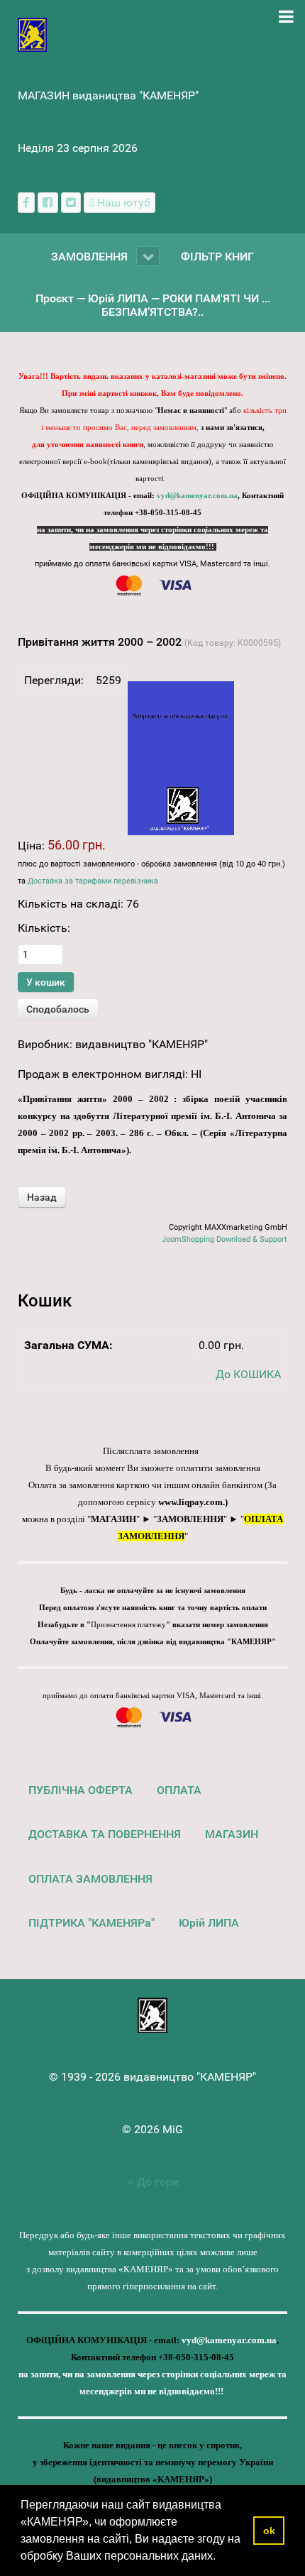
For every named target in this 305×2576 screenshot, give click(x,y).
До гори (156, 2182)
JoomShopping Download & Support (224, 1239)
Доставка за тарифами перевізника (93, 881)
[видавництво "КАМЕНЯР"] (32, 34)
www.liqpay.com (190, 1502)
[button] (221, 2558)
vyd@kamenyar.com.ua (197, 496)
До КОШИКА (248, 1374)
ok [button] (269, 2531)
